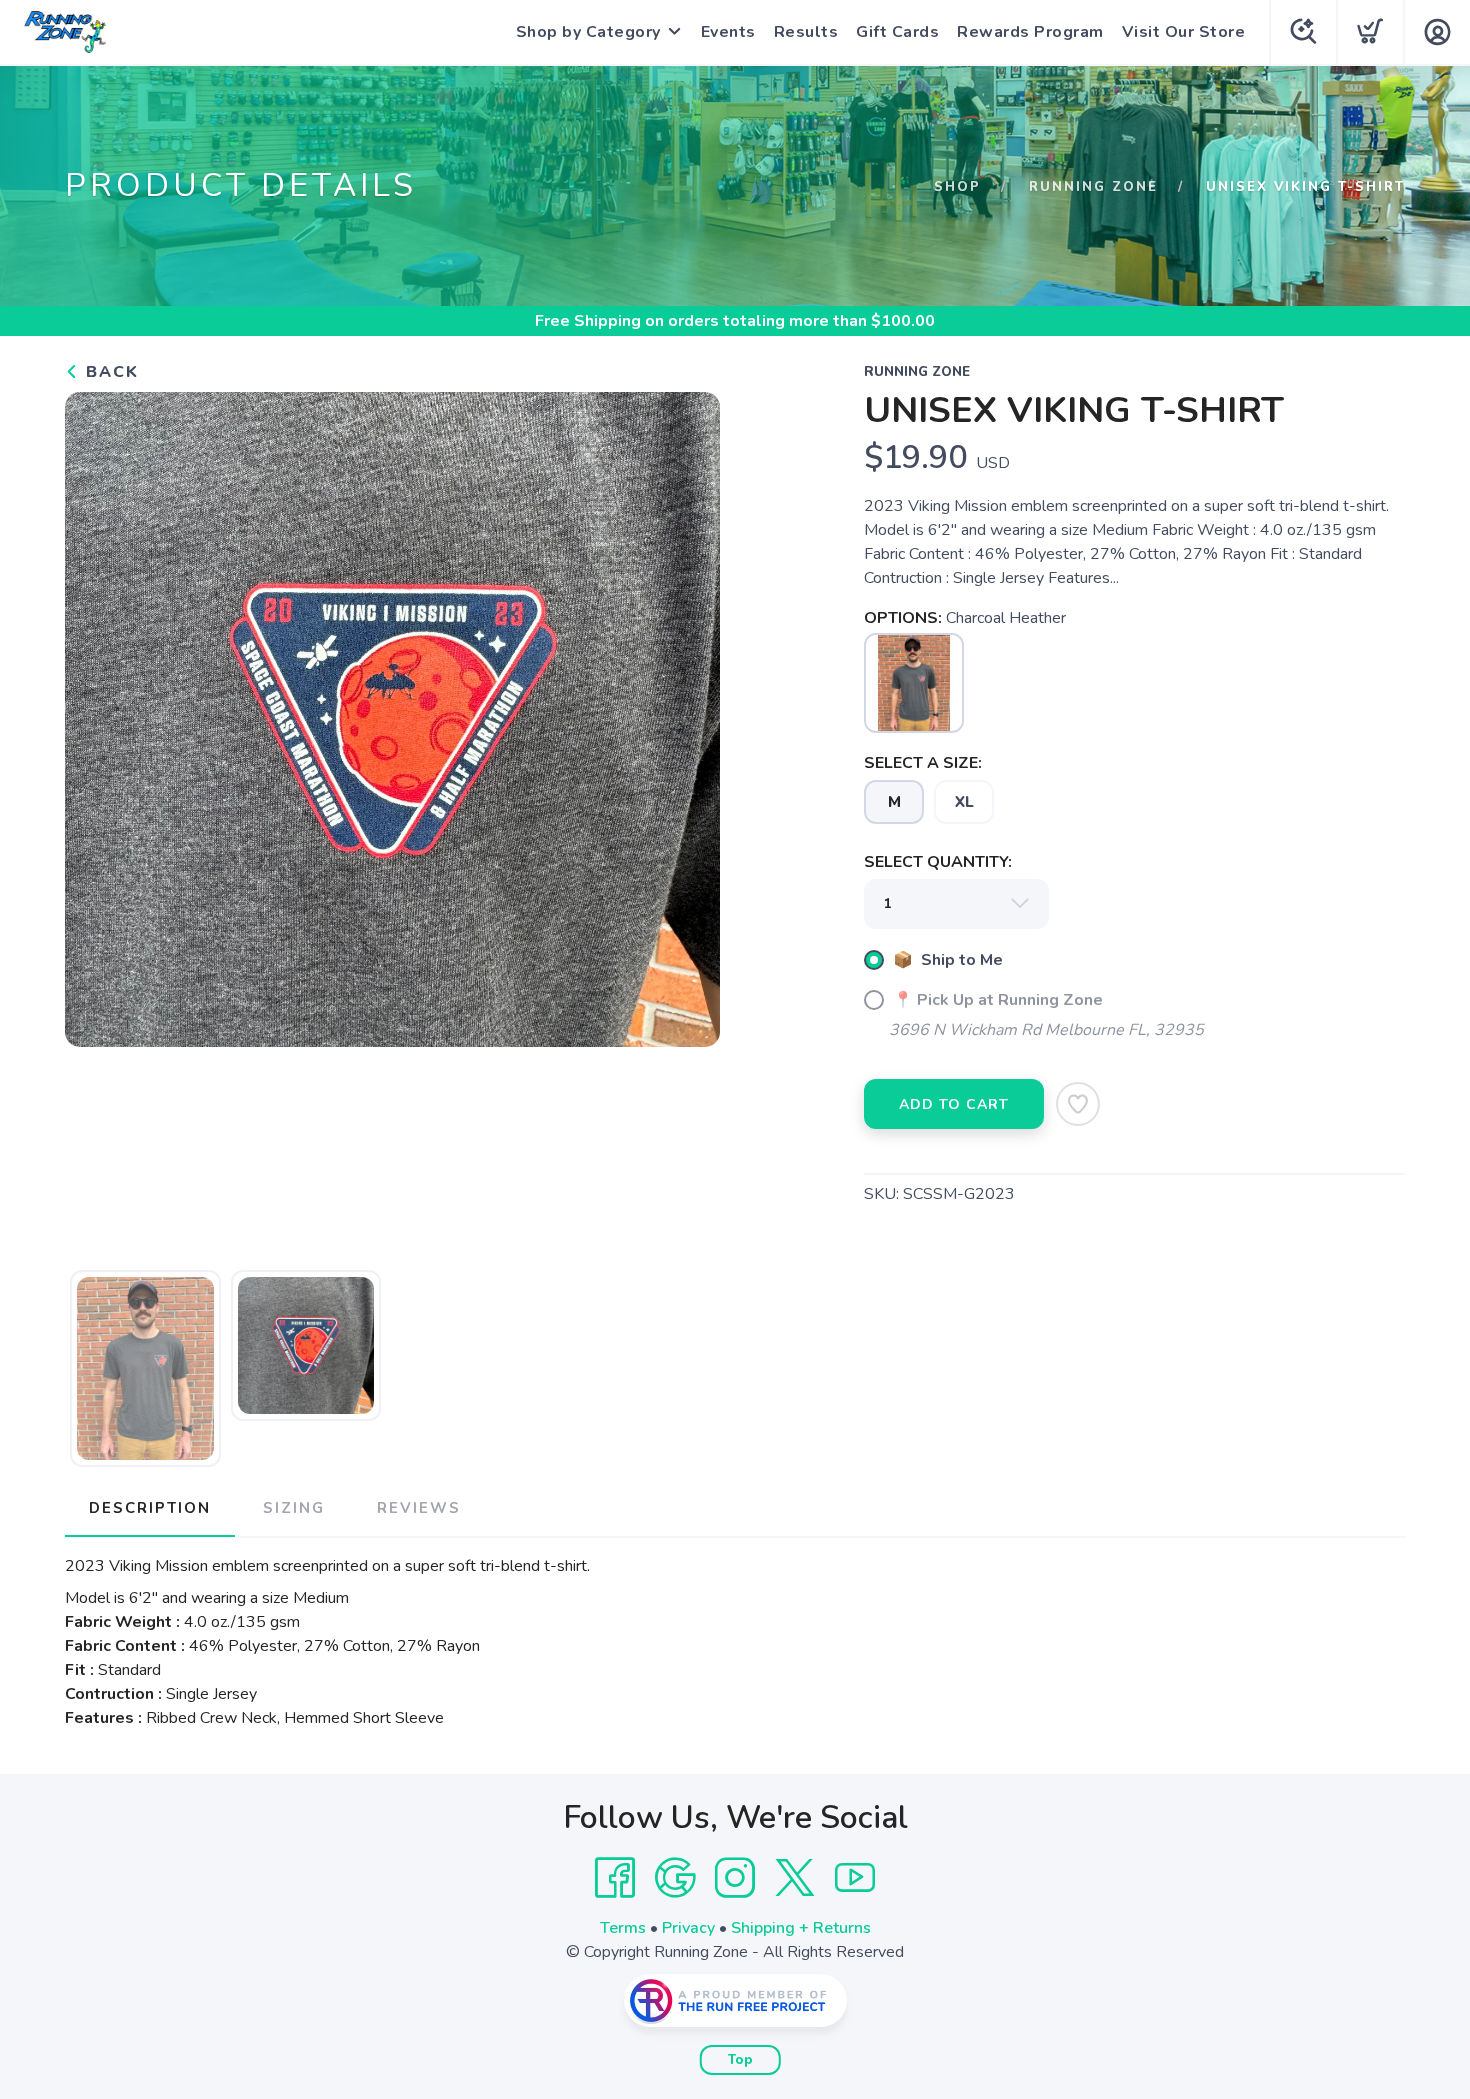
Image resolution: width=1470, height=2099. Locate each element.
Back (109, 372)
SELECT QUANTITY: (938, 862)
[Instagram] (735, 1878)
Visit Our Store (1184, 32)
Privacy (688, 1928)
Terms (623, 1928)
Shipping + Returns (801, 1928)
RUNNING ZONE (1093, 187)
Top (740, 2060)
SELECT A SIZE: (923, 763)
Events (728, 32)
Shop (957, 187)
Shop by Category (588, 32)
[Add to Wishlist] (1078, 1104)
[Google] (675, 1878)
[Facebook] (615, 1878)
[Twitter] (795, 1878)
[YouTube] (855, 1878)
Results (806, 32)
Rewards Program (1030, 32)
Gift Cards (897, 32)
